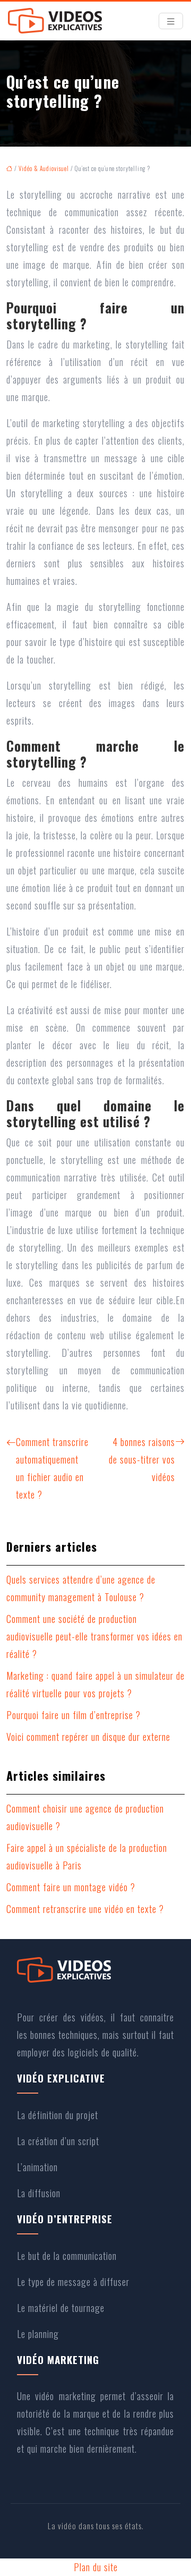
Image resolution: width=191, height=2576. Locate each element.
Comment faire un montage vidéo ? (71, 1887)
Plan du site (96, 2567)
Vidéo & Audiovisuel (44, 168)
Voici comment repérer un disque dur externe (88, 1737)
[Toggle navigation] (171, 21)
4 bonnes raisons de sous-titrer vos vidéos (142, 1459)
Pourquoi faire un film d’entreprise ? (73, 1715)
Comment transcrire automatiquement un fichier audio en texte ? (52, 1468)
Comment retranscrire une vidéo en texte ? (85, 1909)
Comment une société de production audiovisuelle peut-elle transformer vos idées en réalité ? (94, 1636)
